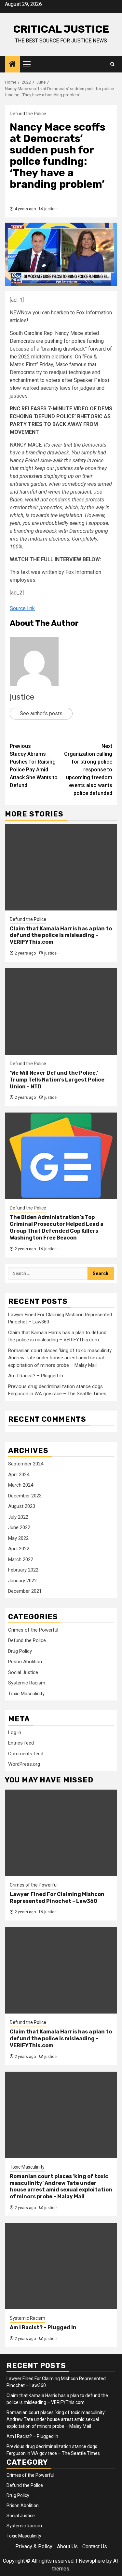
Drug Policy (20, 1651)
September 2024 (26, 1464)
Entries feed (21, 1743)
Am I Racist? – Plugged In (36, 1376)
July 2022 (18, 1517)
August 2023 (22, 1506)
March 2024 (21, 1485)
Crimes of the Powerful (33, 1630)
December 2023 (25, 1496)
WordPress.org (24, 1764)
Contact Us (95, 2546)
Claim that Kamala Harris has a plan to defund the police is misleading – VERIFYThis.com (61, 935)
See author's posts (41, 713)
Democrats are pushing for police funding (57, 341)
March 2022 (21, 1559)
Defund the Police (28, 114)
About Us (67, 2546)
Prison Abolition (25, 1662)
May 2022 (18, 1538)
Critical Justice (61, 29)
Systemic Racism (27, 1683)
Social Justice (23, 1672)
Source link (22, 608)
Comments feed (26, 1754)
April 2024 (19, 1475)
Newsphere (92, 2561)
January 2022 (22, 1581)
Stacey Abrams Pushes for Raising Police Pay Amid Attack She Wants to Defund (34, 766)
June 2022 (19, 1527)
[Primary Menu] (30, 64)
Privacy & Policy (34, 2546)
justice (50, 209)
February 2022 (23, 1570)
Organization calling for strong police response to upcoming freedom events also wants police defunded (88, 770)
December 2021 (25, 1591)
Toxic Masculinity (26, 1694)
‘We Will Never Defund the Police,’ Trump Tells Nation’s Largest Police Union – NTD (57, 1080)
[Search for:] (48, 1273)
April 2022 (19, 1549)
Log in (15, 1732)
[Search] (112, 64)
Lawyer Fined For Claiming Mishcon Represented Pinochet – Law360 (57, 1898)
